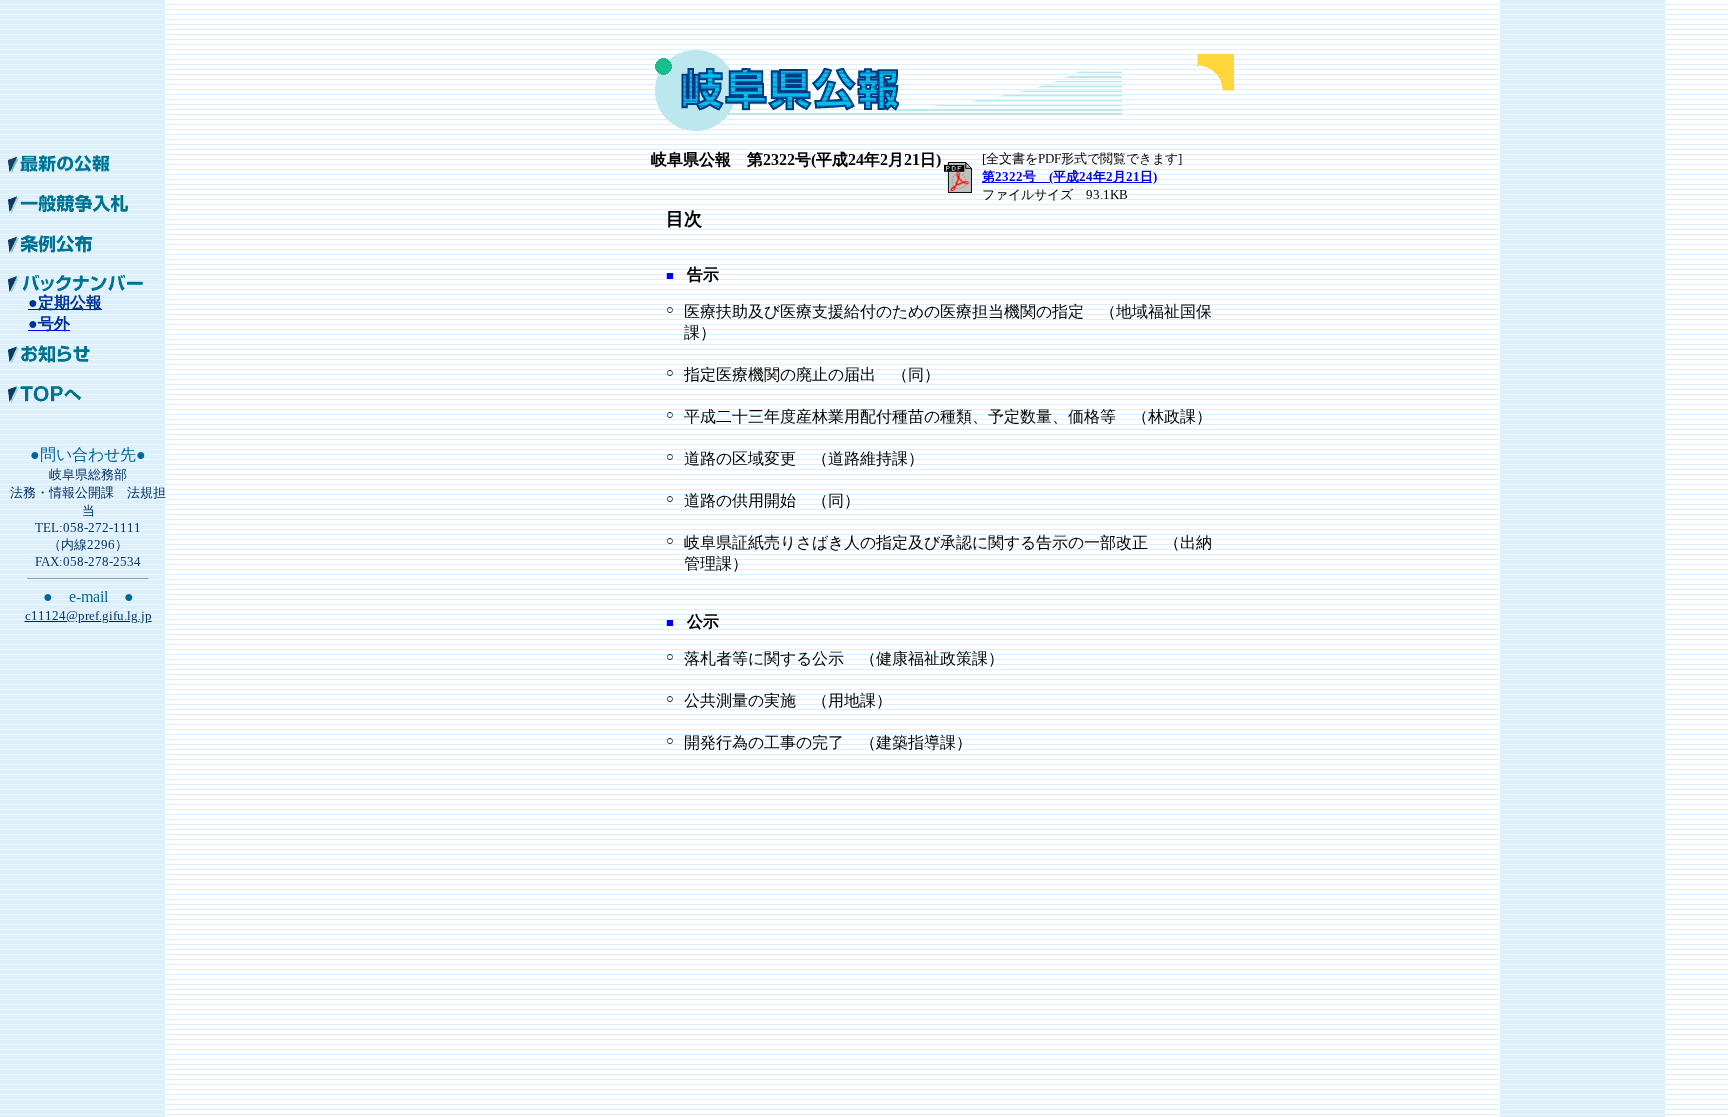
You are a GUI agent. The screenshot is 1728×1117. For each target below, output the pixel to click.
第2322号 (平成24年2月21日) (1069, 176)
